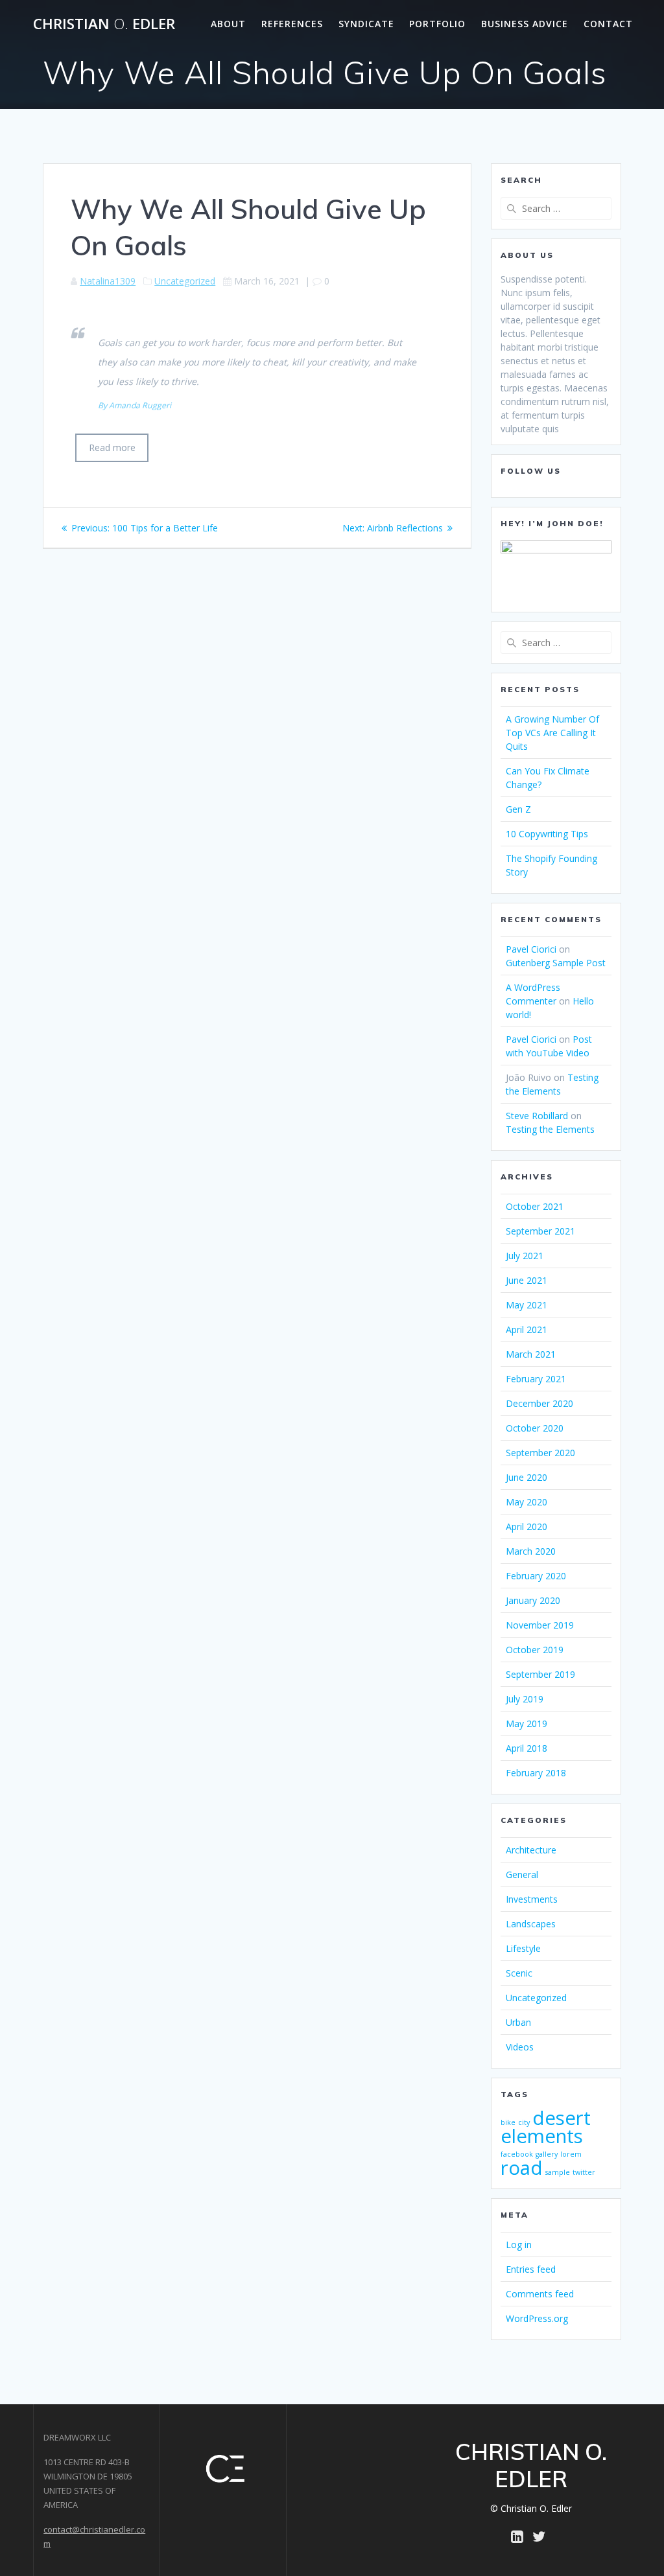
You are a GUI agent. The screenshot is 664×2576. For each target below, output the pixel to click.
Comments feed (540, 2294)
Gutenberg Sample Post (556, 963)
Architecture (531, 1850)
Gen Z (518, 809)
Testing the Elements (550, 1129)
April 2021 (527, 1329)
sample (558, 2172)
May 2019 (527, 1723)
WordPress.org (537, 2318)
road (522, 2168)
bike (508, 2122)
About (228, 24)
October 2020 (535, 1428)
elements (542, 2136)
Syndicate (366, 24)
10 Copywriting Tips (547, 834)
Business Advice (525, 24)
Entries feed (531, 2269)
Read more (112, 447)
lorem (571, 2154)
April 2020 (527, 1526)
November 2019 (540, 1625)
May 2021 (527, 1305)
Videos (520, 2047)
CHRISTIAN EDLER (104, 24)
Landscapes (531, 1924)
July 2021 (525, 1256)
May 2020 (527, 1502)
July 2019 (525, 1699)
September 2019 (540, 1674)
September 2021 (540, 1231)
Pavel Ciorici (531, 949)
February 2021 (536, 1379)
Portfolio (437, 24)
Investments (532, 1899)
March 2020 (531, 1551)
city (524, 2122)
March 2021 (531, 1354)
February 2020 (536, 1576)
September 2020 (540, 1453)
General (522, 1874)
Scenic (519, 1973)
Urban (518, 2022)
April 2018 (527, 1748)
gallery (547, 2154)
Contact (608, 24)
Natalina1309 (108, 281)
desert (562, 2118)
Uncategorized (185, 281)
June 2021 (527, 1280)
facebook (517, 2154)
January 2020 (533, 1600)
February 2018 (536, 1773)
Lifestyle (523, 1948)
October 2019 (535, 1650)
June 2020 (527, 1477)
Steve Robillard (537, 1116)
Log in (519, 2245)
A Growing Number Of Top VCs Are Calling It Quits (552, 733)
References (292, 24)
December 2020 (539, 1403)
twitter (584, 2172)
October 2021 (535, 1206)
